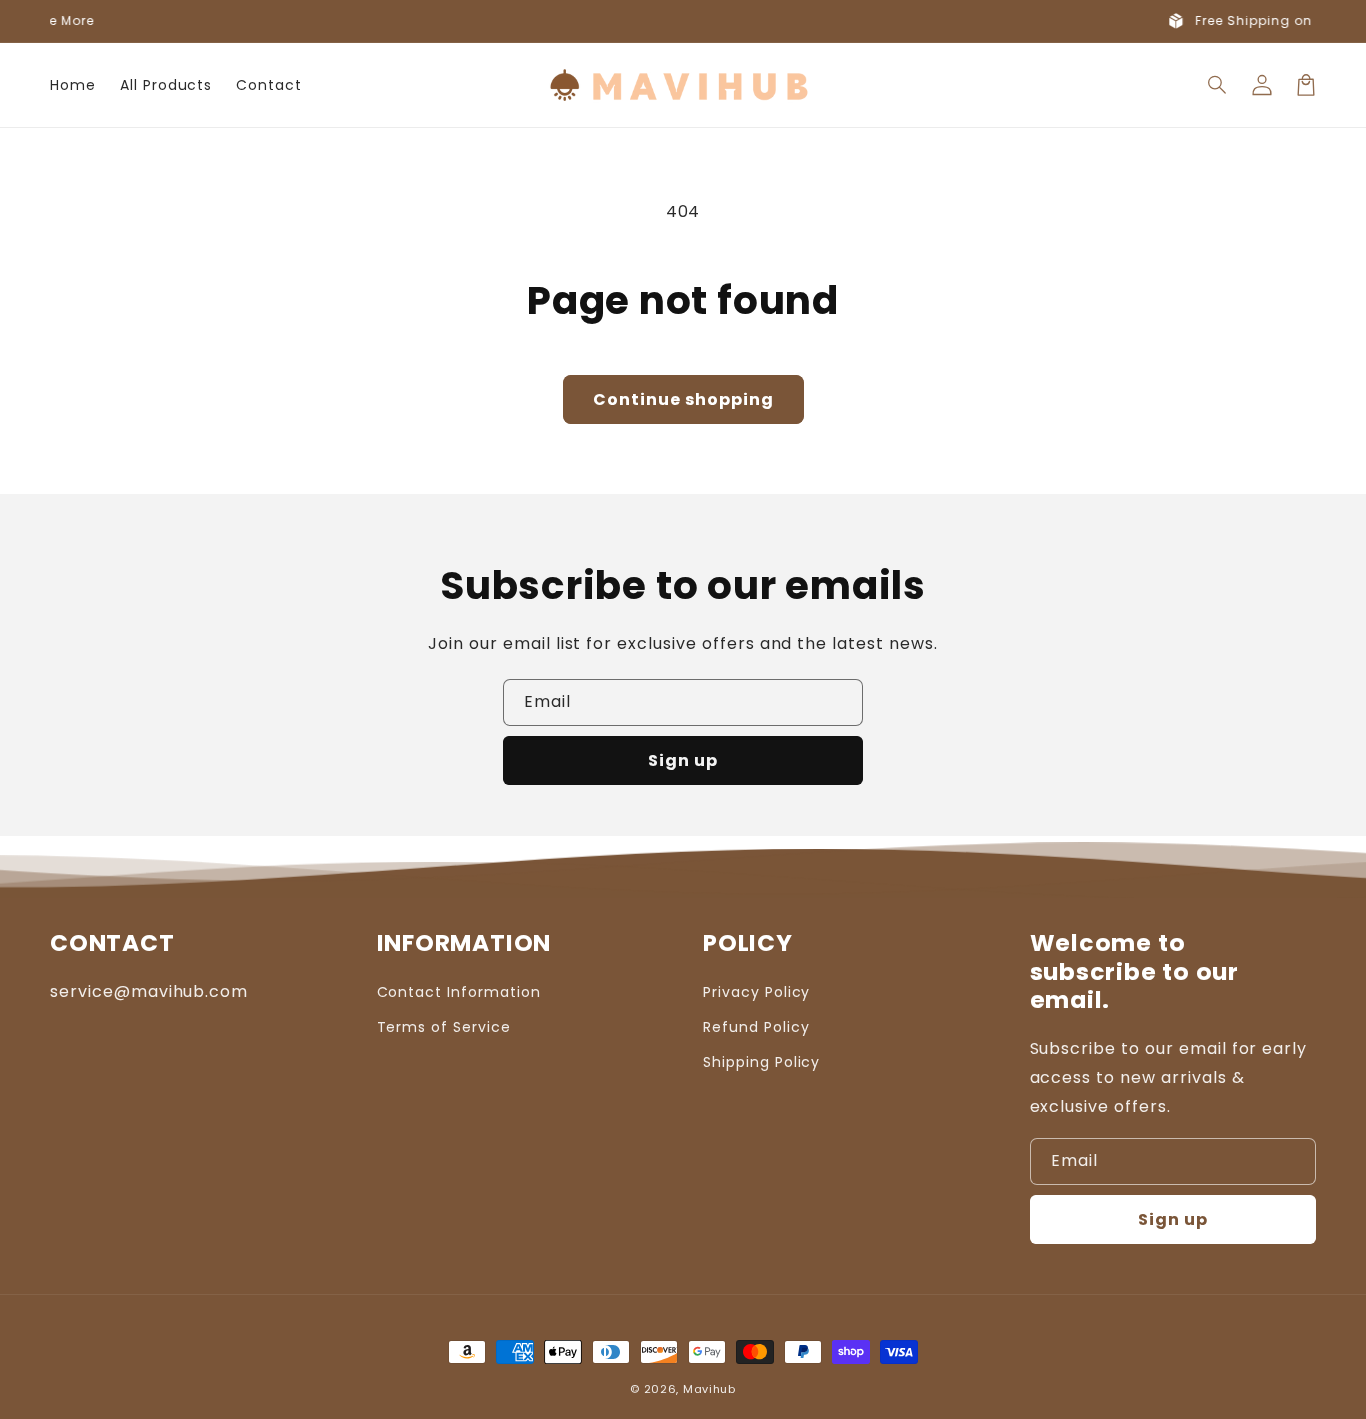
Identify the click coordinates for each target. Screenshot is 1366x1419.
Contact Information (459, 992)
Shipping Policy (761, 1062)
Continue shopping (683, 399)
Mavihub (709, 1389)
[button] (1218, 85)
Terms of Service (444, 1027)
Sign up (683, 760)
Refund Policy (756, 1027)
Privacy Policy (756, 992)
